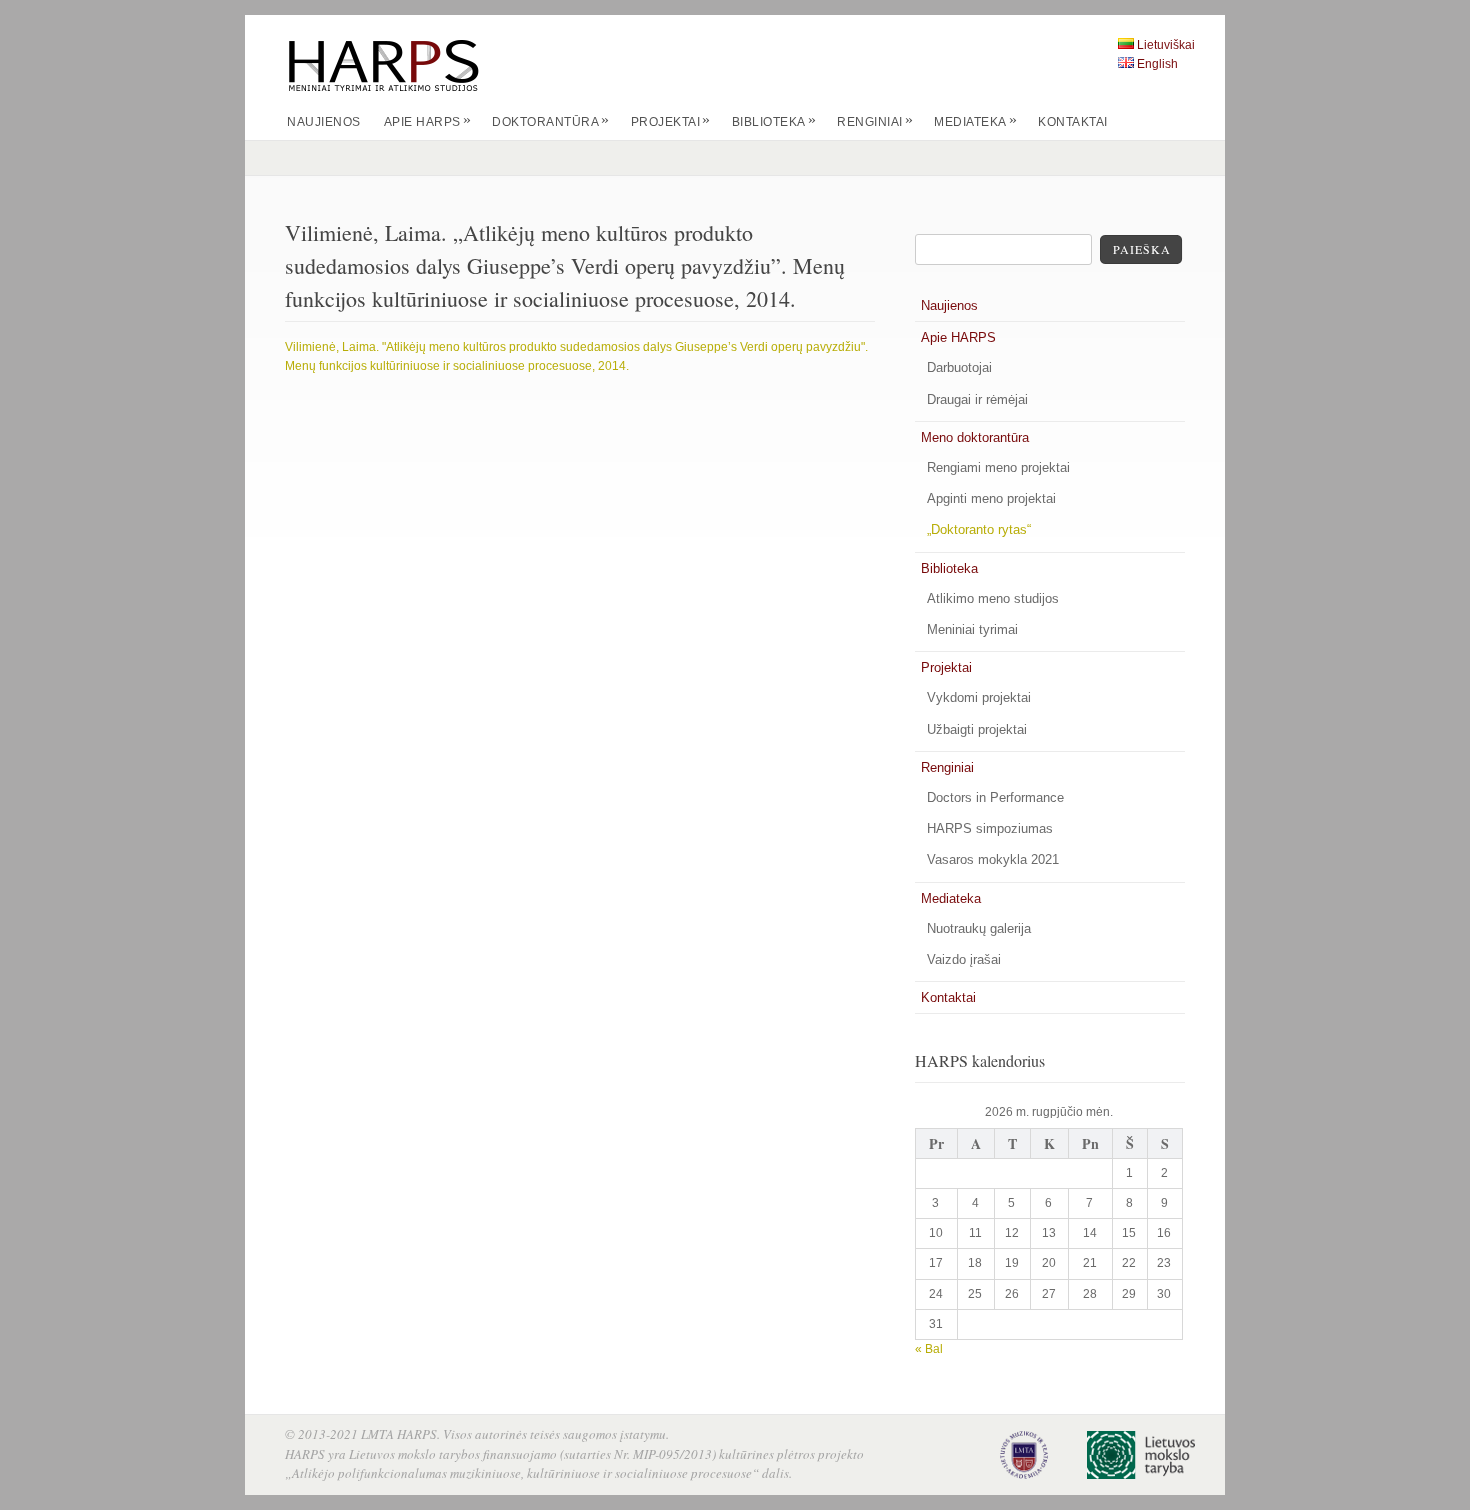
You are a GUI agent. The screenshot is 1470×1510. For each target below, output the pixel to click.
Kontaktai (1073, 122)
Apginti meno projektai (991, 498)
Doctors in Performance (995, 797)
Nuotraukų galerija (979, 928)
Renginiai (875, 122)
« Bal (929, 1349)
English (1157, 64)
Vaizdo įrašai (964, 959)
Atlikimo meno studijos (993, 598)
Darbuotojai (959, 367)
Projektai (671, 122)
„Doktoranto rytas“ (979, 529)
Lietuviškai (1166, 45)
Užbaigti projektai (977, 729)
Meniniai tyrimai (972, 629)
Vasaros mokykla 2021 (993, 859)
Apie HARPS (428, 122)
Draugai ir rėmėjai (977, 399)
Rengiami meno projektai (998, 467)
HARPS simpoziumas (990, 828)
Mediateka (975, 122)
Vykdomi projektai (979, 697)
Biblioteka (774, 122)
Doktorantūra (551, 122)
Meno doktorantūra (975, 437)
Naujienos (324, 122)
